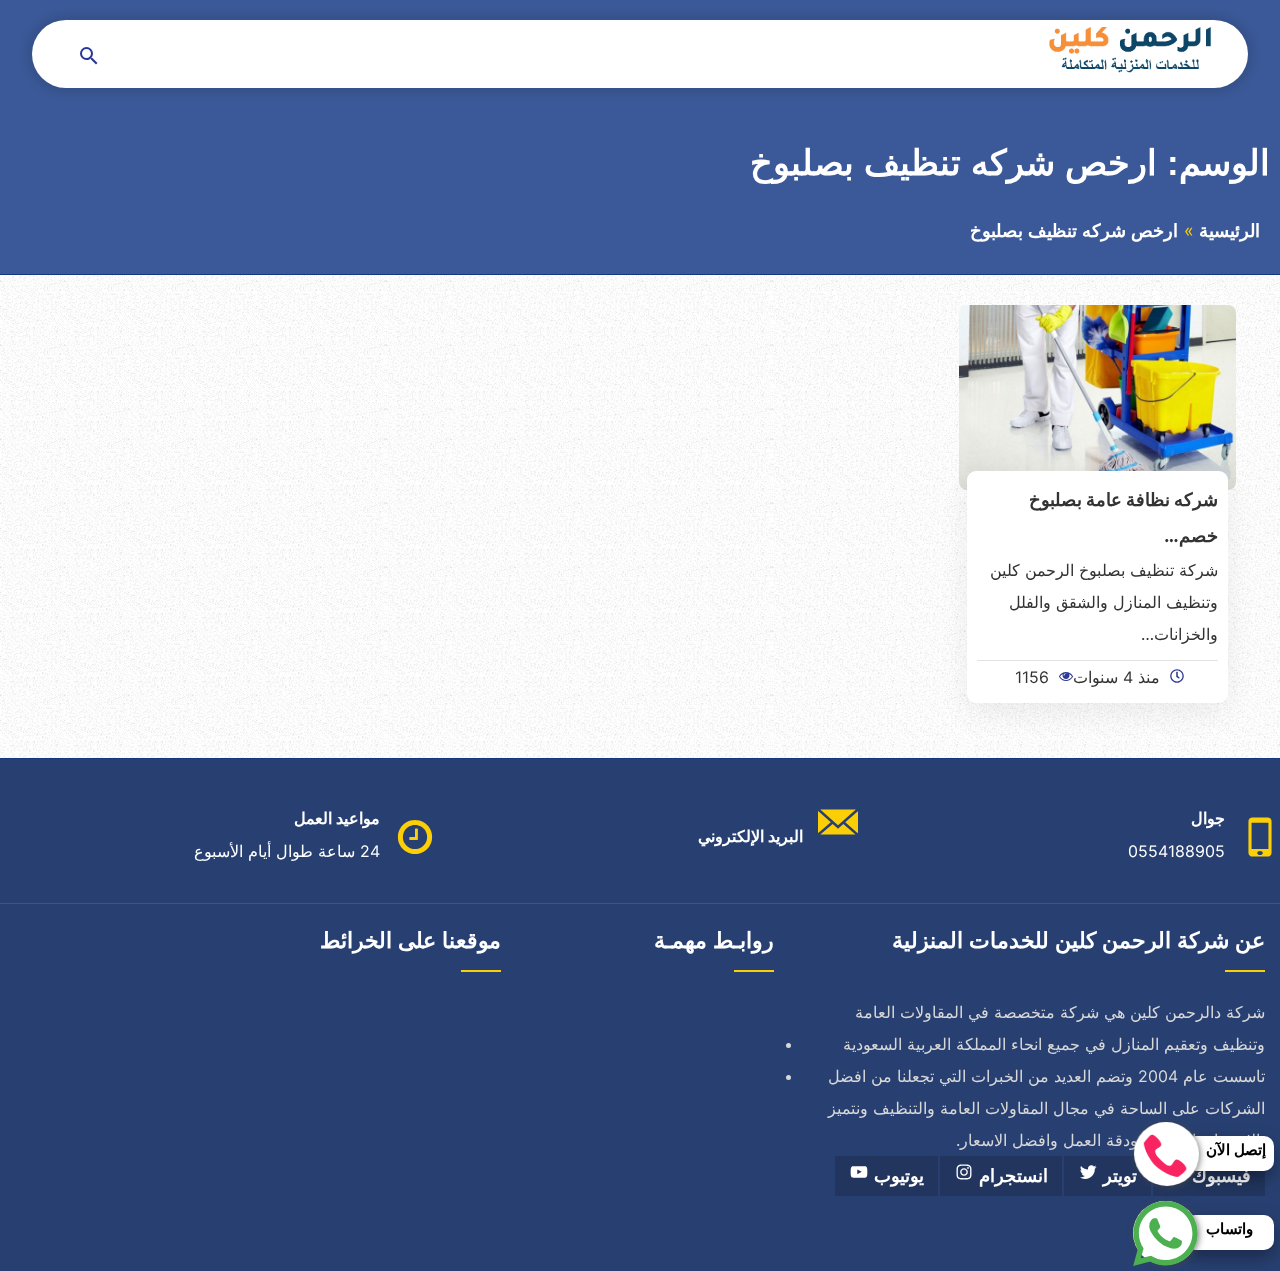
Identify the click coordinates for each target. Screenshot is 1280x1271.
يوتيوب (896, 1176)
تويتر (1117, 1176)
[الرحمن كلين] (1127, 49)
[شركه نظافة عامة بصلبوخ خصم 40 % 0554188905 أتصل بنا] (1097, 396)
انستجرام (1011, 1176)
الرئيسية (1229, 231)
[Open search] (89, 57)
